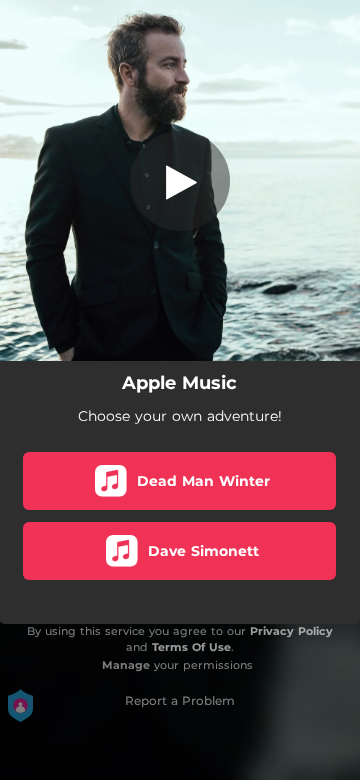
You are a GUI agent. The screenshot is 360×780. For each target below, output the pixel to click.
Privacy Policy (291, 631)
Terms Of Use (191, 647)
